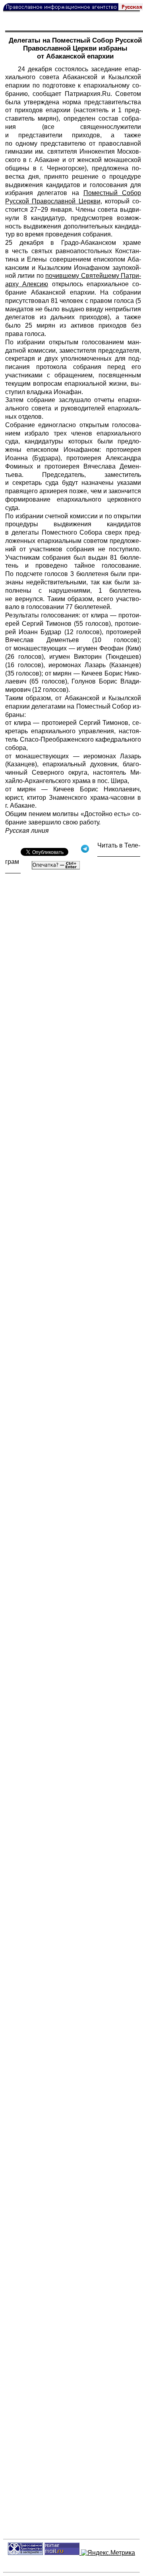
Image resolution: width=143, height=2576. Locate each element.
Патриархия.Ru (88, 94)
